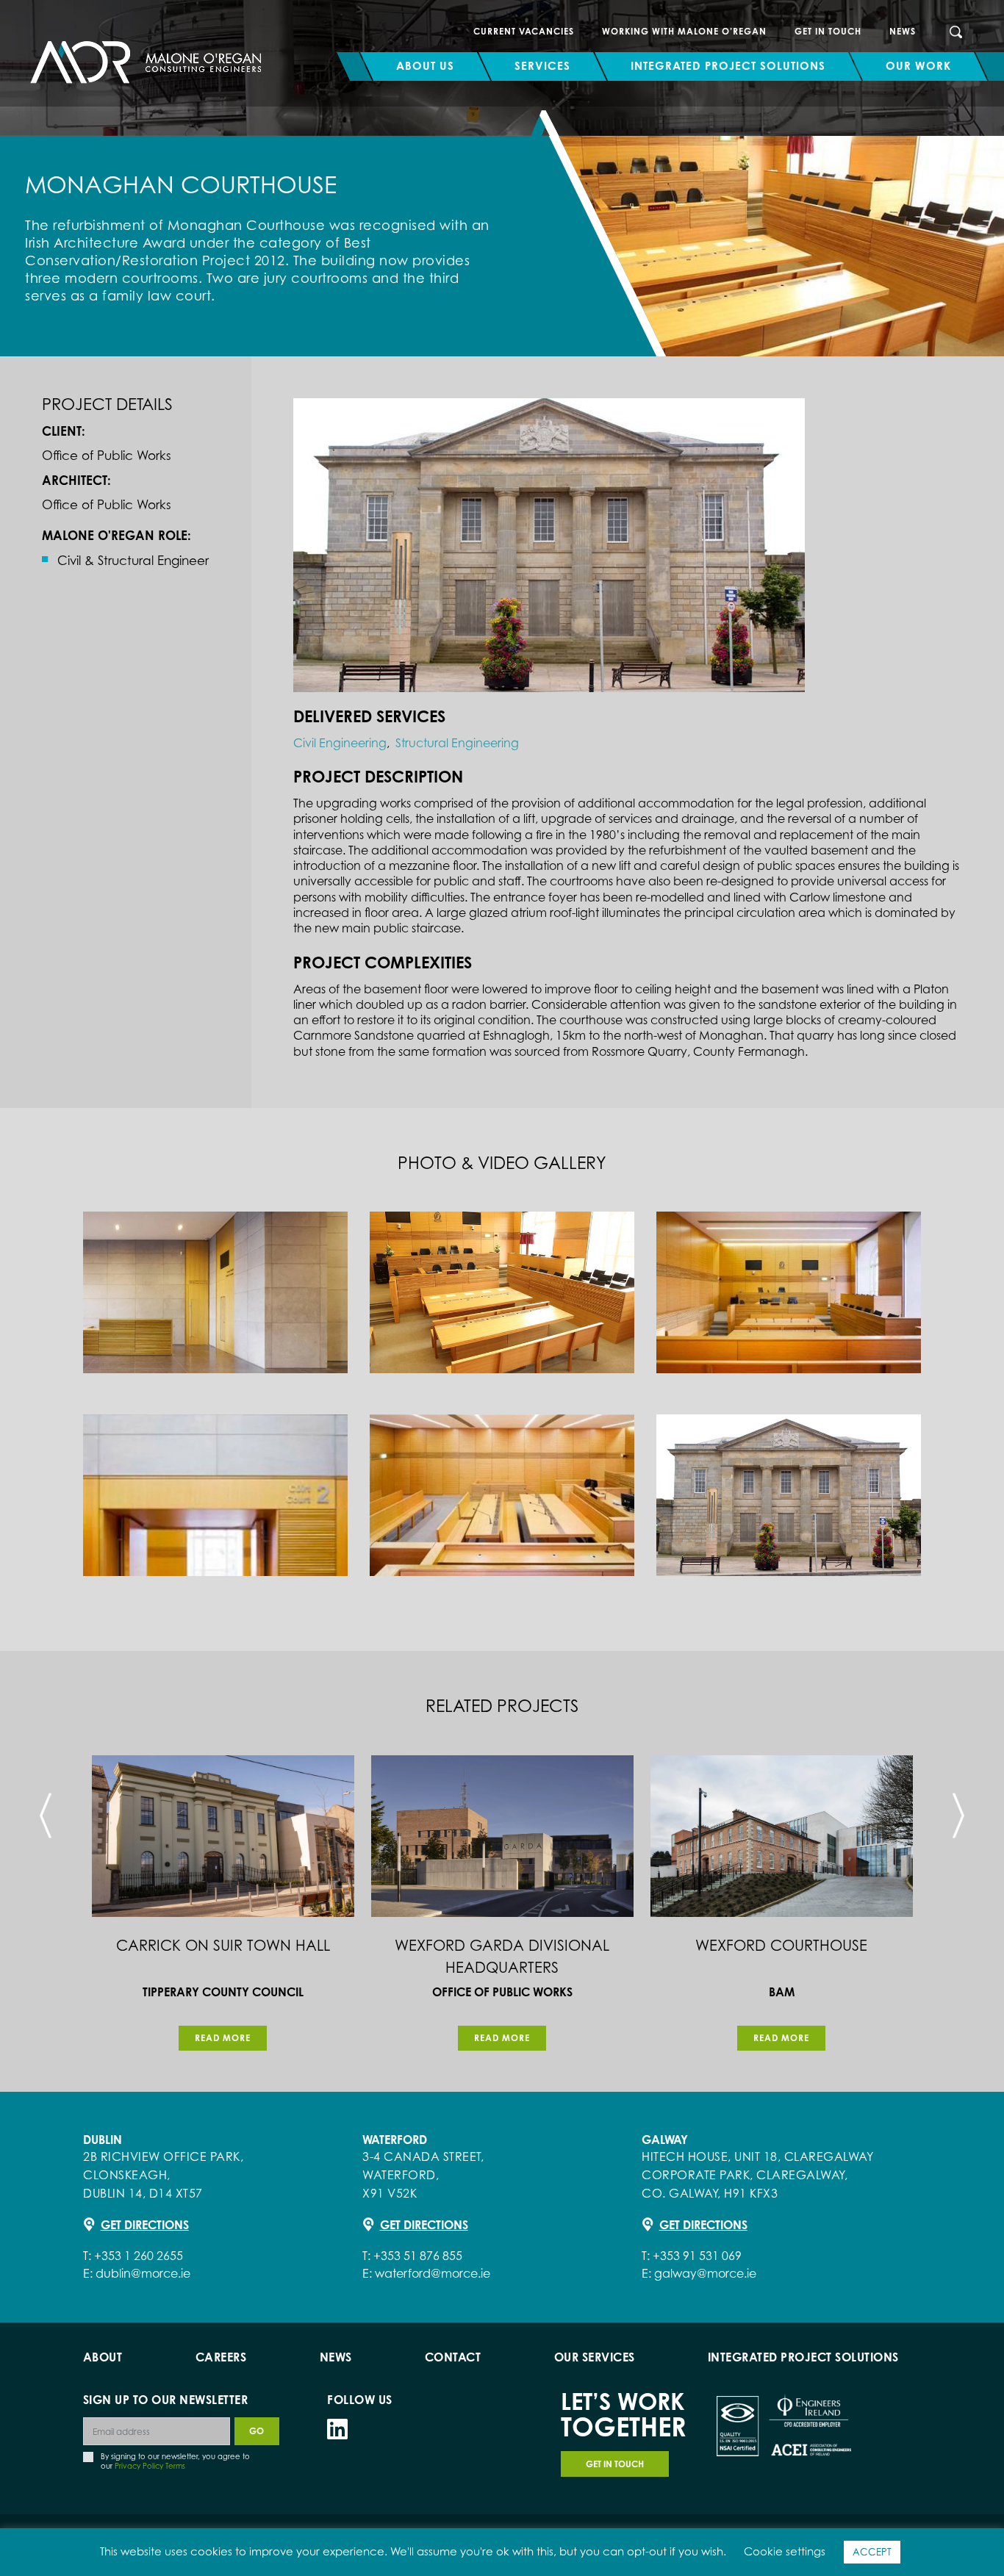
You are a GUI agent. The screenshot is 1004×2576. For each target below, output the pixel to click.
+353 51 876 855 (418, 2256)
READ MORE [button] (223, 2038)
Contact (453, 2357)
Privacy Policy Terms (150, 2466)
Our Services (595, 2357)
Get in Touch (828, 31)
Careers (221, 2357)
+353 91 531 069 (697, 2256)
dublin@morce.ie (143, 2273)
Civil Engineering (340, 743)
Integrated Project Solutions (803, 2357)
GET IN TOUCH (615, 2464)
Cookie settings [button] (785, 2551)
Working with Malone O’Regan (684, 31)
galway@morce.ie (705, 2273)
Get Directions (145, 2225)
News (903, 31)
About (103, 2357)
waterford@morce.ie (433, 2273)
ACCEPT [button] (872, 2552)
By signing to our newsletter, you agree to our (175, 2461)
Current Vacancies (524, 31)
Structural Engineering (457, 743)
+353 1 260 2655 (139, 2256)
